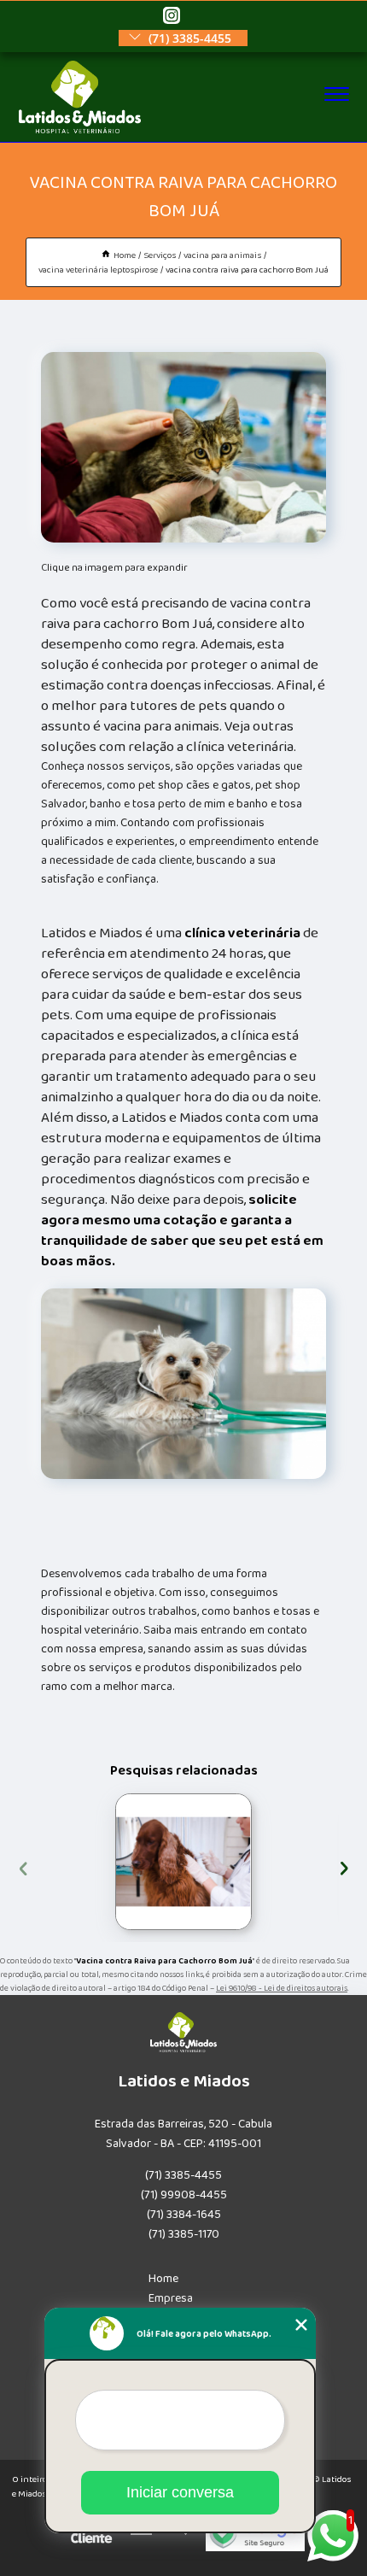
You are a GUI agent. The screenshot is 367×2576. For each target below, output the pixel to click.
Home (163, 2279)
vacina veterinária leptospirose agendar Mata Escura (112, 1862)
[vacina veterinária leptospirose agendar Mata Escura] (183, 1862)
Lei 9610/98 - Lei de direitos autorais (282, 1988)
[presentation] (23, 1866)
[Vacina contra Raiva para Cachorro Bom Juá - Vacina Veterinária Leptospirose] (183, 447)
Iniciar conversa (180, 2492)
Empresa (171, 2298)
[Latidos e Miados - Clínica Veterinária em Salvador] (80, 130)
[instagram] (172, 17)
